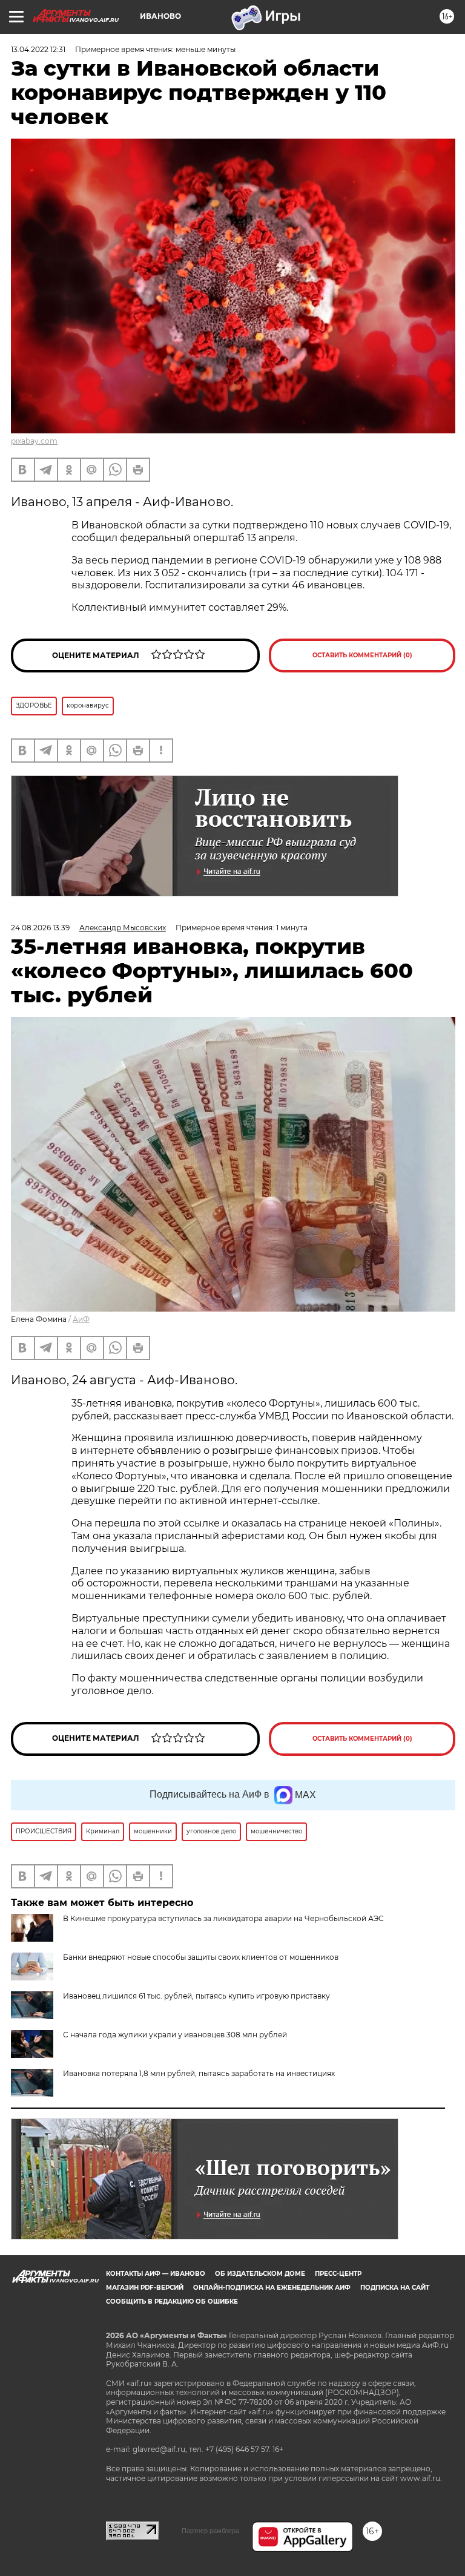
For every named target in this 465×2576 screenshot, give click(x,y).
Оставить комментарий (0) (362, 655)
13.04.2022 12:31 (38, 49)
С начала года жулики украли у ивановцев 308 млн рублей (175, 2035)
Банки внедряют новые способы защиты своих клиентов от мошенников (201, 1957)
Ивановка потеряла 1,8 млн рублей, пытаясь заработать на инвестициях (199, 2073)
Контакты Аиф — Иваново (156, 2274)
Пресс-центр (338, 2274)
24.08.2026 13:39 (40, 928)
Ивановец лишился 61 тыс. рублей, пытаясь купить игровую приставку (196, 1996)
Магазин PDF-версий (145, 2288)
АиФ (81, 1319)
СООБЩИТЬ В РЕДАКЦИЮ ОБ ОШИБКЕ (172, 2302)
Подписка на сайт (395, 2288)
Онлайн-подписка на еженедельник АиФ (272, 2288)
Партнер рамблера (210, 2531)
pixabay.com (34, 441)
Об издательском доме (260, 2274)
